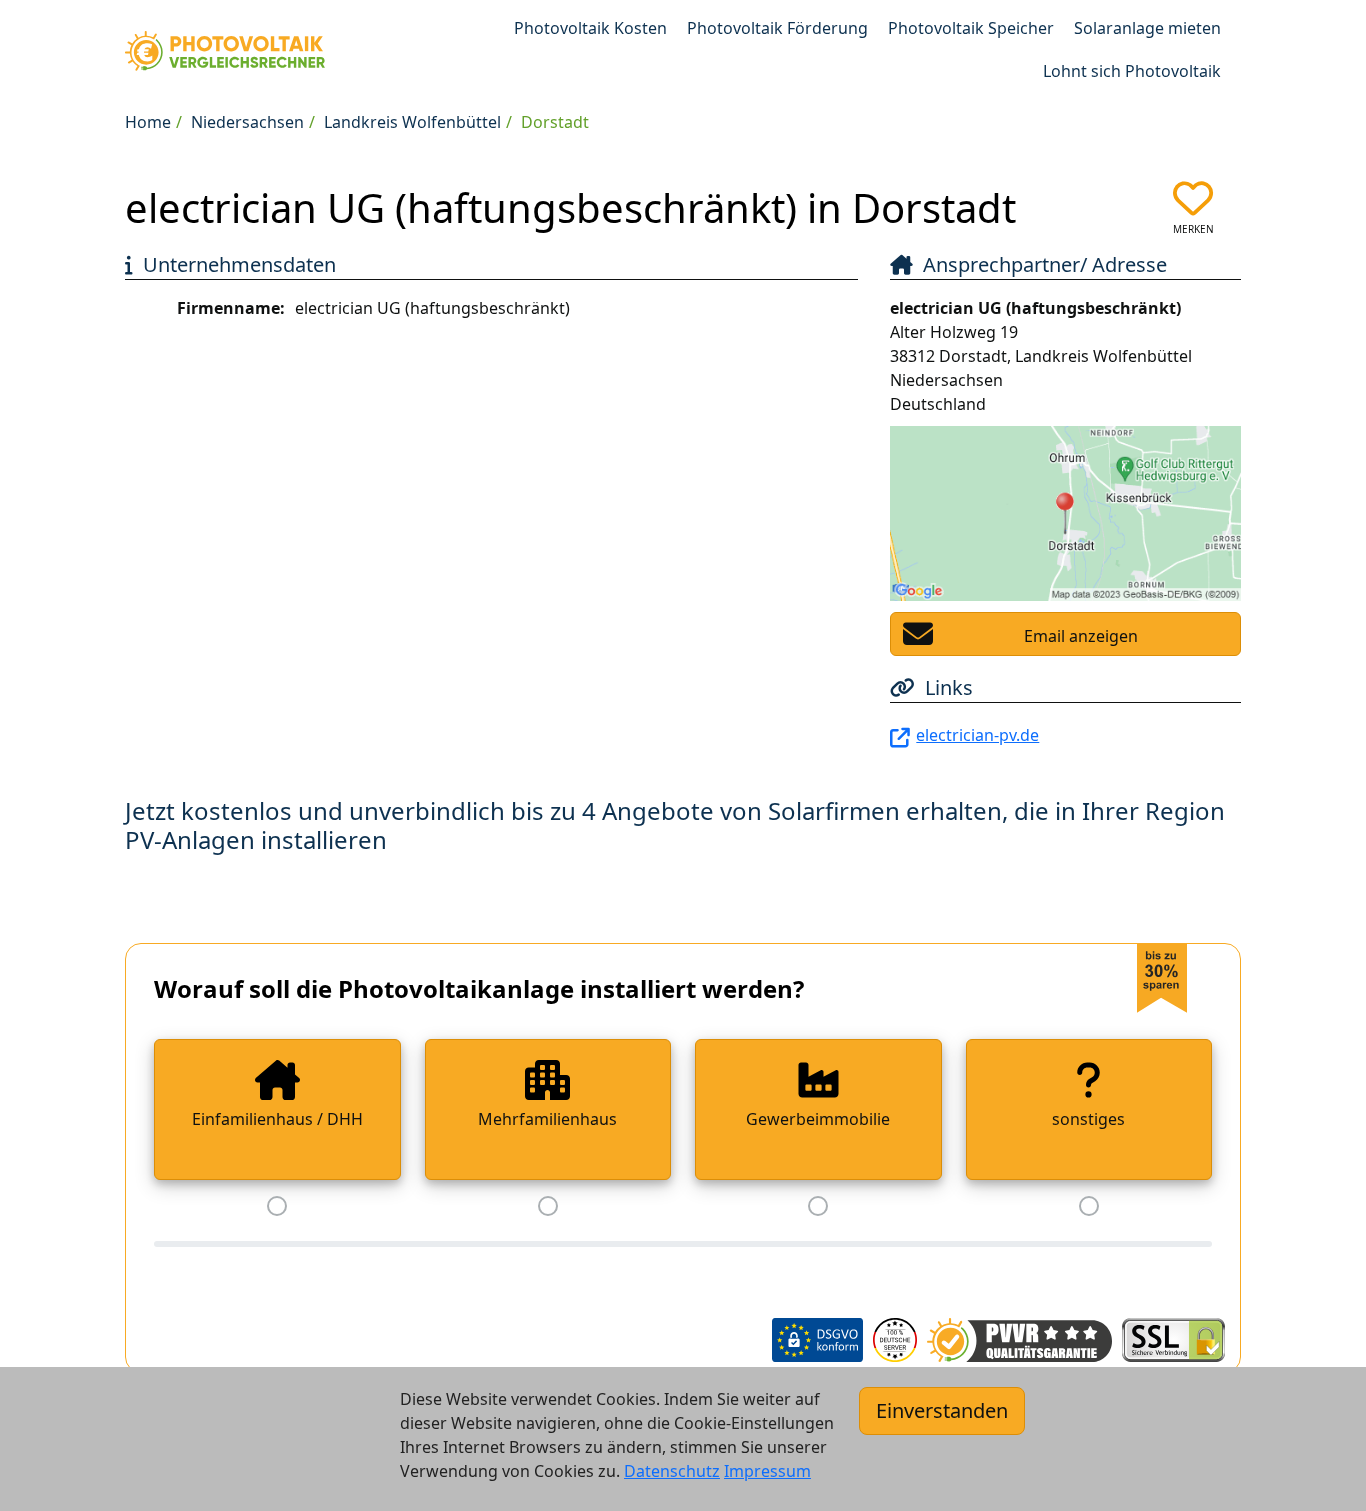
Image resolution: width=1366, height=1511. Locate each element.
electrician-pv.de (977, 735)
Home (148, 122)
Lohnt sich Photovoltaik (1132, 71)
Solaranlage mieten (1147, 28)
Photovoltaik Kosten (590, 28)
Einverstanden (942, 1410)
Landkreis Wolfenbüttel (412, 122)
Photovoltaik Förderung (777, 28)
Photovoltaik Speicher (971, 28)
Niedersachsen (247, 122)
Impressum (767, 1471)
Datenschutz (672, 1471)
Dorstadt (555, 122)
